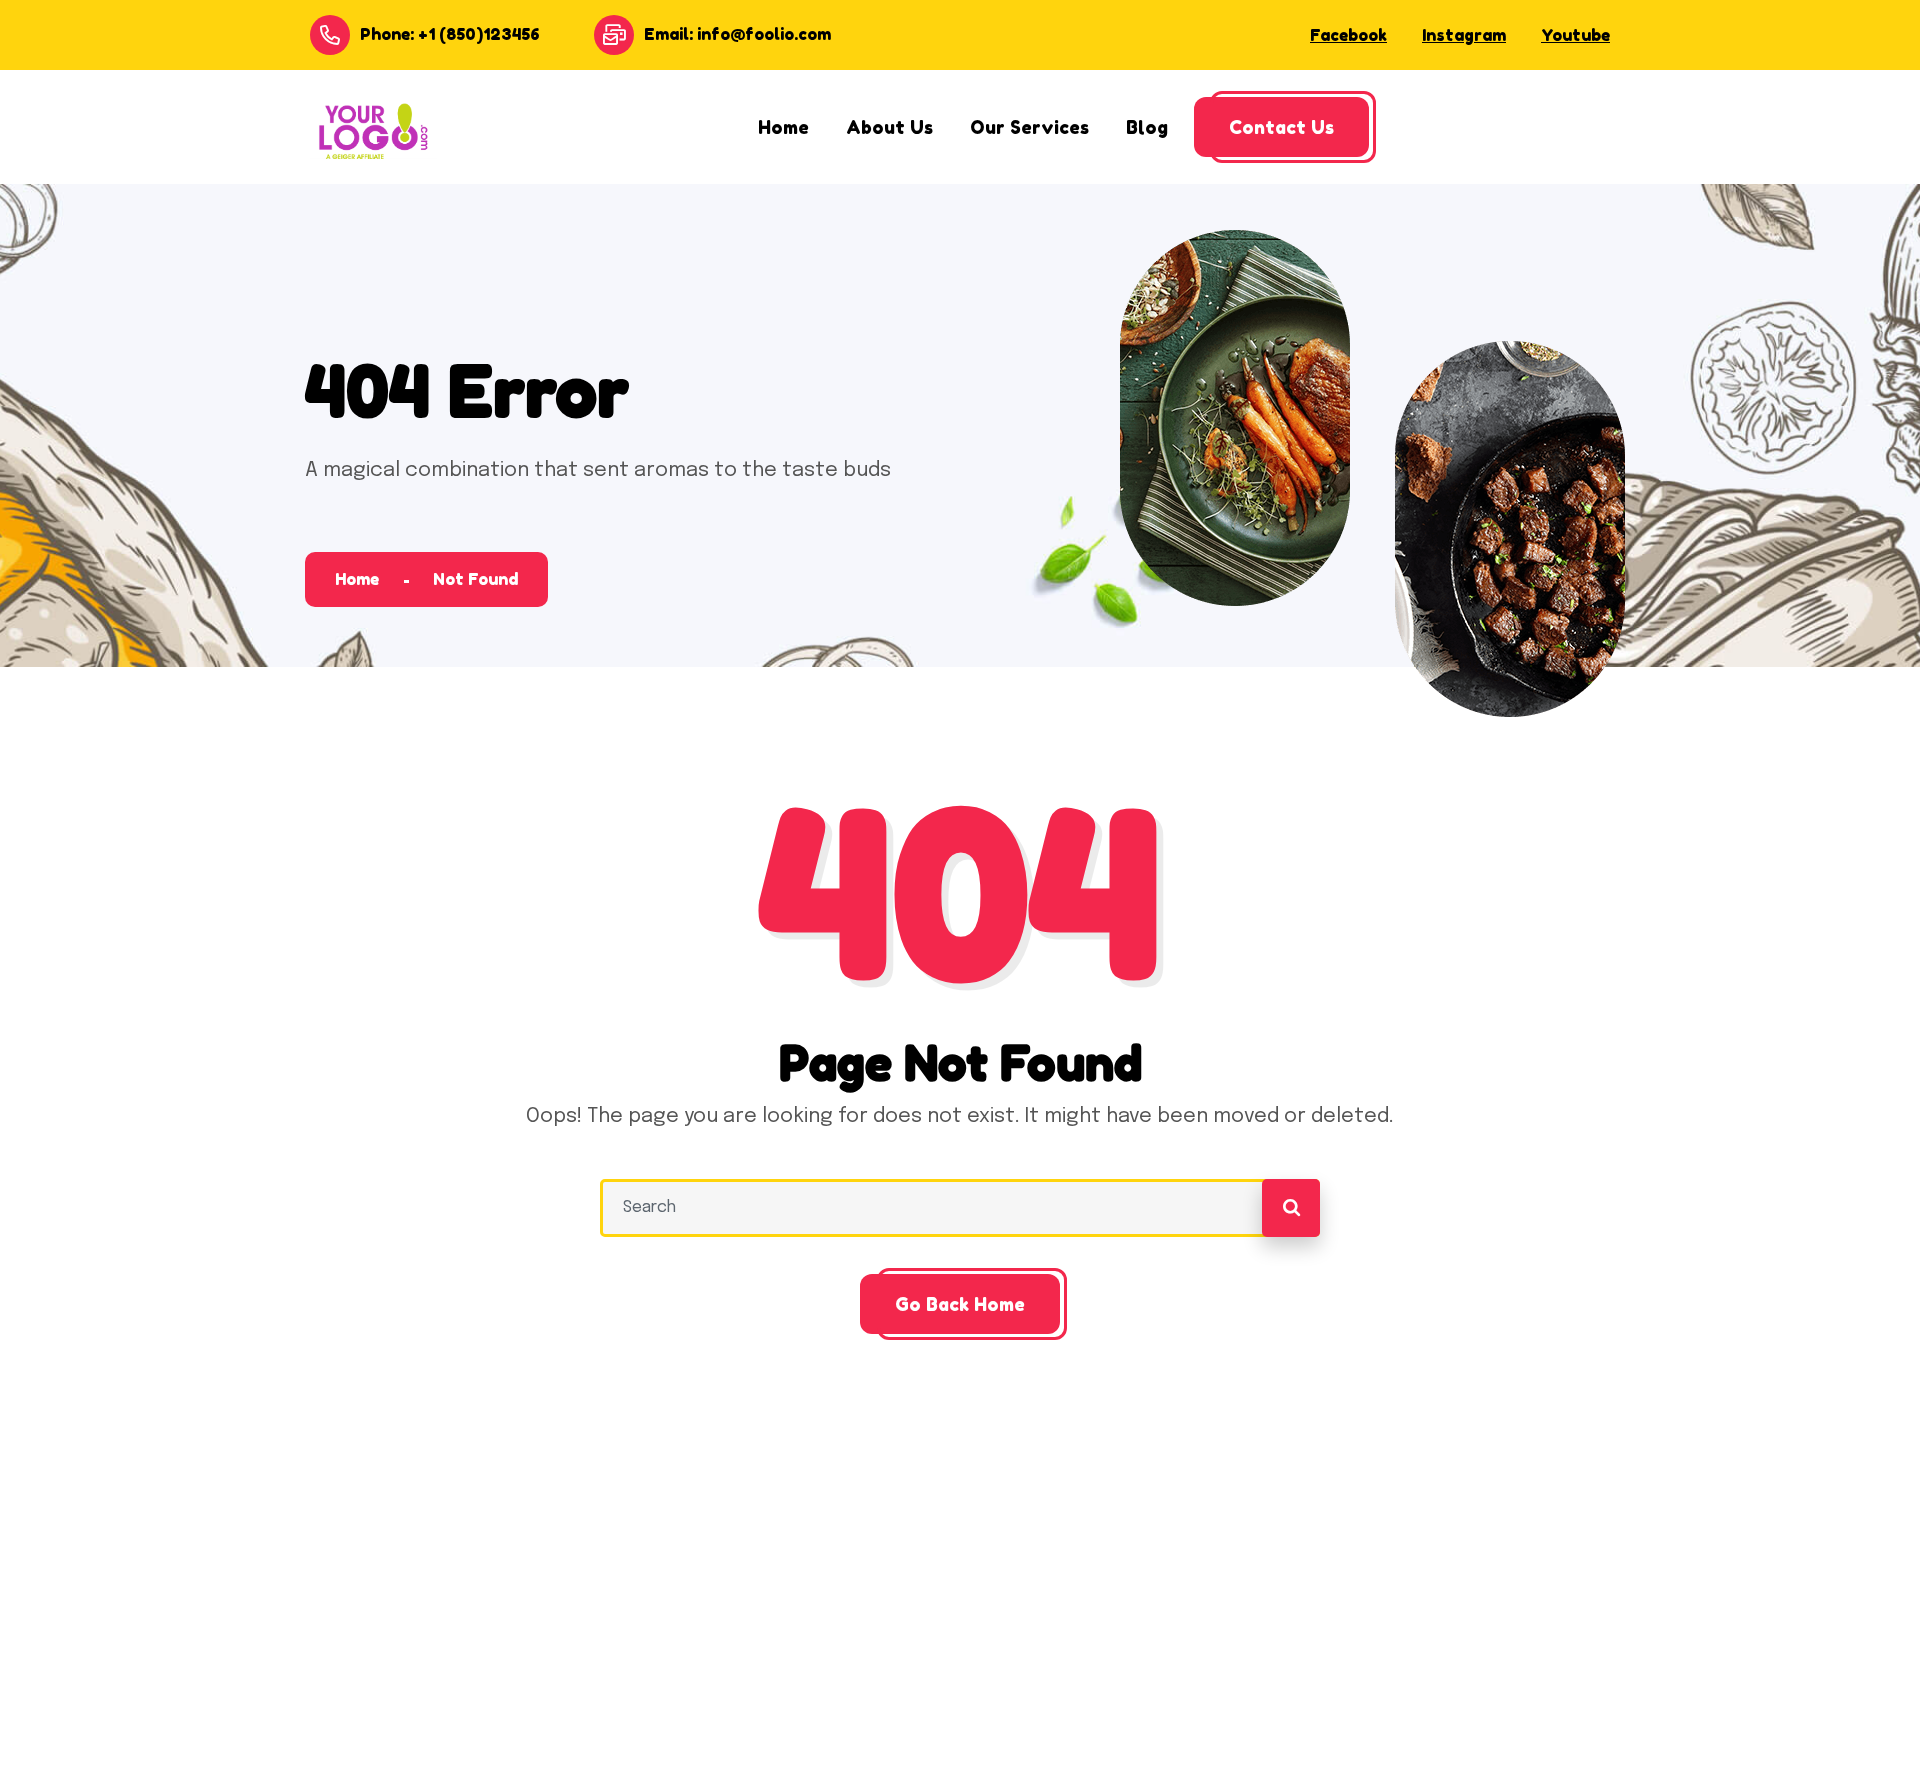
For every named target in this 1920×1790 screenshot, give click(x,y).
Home (357, 579)
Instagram (1464, 35)
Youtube (1575, 35)
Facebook (1348, 35)
